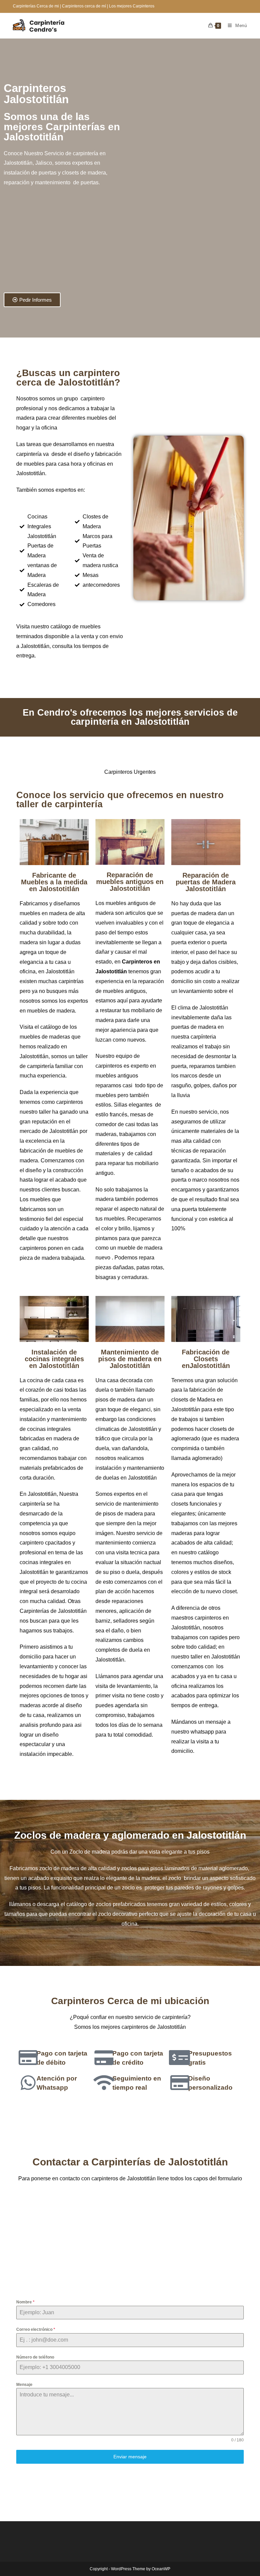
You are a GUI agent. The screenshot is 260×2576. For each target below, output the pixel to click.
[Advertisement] (59, 243)
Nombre (25, 2302)
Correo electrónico (36, 2329)
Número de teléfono (35, 2357)
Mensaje (24, 2385)
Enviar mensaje (130, 2457)
